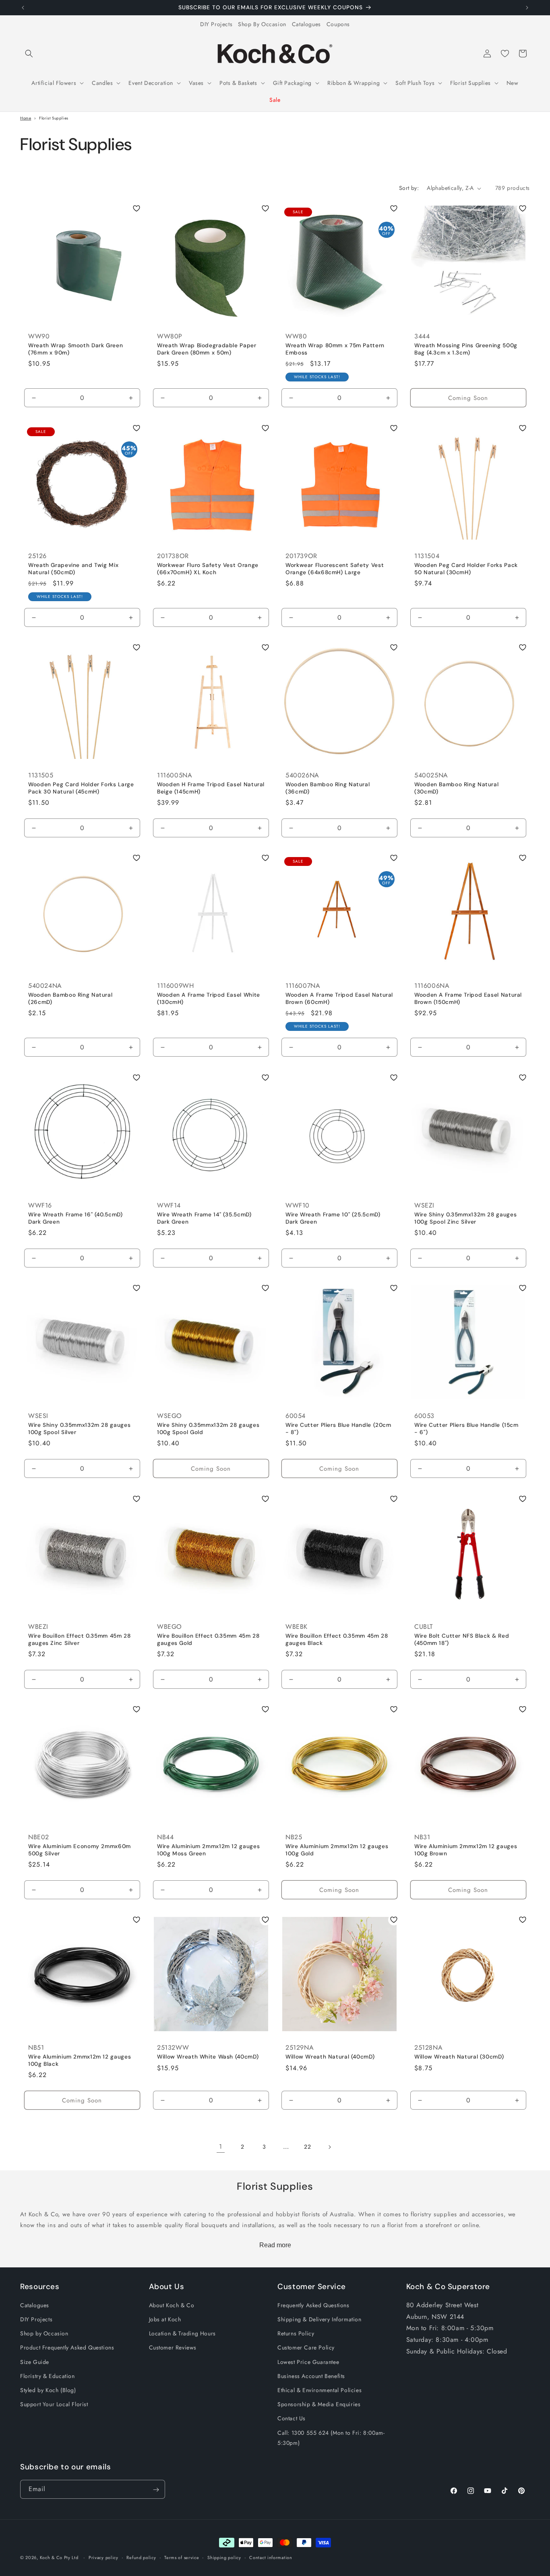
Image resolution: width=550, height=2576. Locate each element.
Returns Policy (296, 2334)
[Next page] (329, 2147)
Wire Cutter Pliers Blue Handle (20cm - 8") (338, 1429)
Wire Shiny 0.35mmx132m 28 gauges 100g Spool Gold (208, 1429)
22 (307, 2147)
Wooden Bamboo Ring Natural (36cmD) (328, 788)
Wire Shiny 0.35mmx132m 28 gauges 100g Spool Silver (79, 1429)
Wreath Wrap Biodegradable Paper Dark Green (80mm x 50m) (207, 349)
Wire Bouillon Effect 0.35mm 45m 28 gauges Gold (208, 1639)
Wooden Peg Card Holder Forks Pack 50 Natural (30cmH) (466, 569)
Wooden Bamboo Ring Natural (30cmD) (456, 788)
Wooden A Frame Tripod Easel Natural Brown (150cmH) (468, 999)
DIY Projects (216, 24)
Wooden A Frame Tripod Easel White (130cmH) (209, 999)
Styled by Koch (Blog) (48, 2390)
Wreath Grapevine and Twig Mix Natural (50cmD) (73, 569)
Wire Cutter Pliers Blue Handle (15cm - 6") (466, 1429)
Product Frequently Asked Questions (67, 2348)
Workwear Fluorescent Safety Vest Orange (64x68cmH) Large (335, 569)
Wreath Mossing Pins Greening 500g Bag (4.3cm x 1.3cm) (466, 349)
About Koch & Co (172, 2305)
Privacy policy (103, 2557)
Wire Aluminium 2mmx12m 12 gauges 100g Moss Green (208, 1850)
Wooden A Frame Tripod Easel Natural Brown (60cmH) (339, 999)
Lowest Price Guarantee (308, 2362)
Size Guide (35, 2362)
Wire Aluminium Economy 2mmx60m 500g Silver (80, 1850)
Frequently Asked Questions (313, 2305)
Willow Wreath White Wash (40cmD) (208, 2057)
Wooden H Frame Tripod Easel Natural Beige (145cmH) (211, 788)
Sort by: (409, 188)
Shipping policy (224, 2557)
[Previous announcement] (23, 8)
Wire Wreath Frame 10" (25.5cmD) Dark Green (333, 1218)
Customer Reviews (173, 2348)
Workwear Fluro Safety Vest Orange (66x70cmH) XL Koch (208, 569)
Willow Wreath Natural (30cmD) (459, 2057)
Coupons (338, 24)
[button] (29, 54)
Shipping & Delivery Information (319, 2319)
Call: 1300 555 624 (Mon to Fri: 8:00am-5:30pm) (331, 2438)
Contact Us (292, 2419)
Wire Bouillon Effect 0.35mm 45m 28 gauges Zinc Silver (79, 1639)
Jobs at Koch (165, 2319)
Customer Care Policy (306, 2348)
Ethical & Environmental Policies (319, 2390)
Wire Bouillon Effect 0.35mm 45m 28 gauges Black (337, 1639)
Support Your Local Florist (54, 2405)
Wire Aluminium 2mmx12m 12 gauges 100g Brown (466, 1850)
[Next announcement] (527, 8)
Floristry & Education (48, 2376)
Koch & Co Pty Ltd (59, 2557)
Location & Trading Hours (182, 2334)
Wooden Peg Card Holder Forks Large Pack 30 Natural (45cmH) (81, 788)
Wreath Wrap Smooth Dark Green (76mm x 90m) (75, 349)
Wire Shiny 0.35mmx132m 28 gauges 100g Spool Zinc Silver (465, 1218)
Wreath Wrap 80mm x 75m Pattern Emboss (335, 349)
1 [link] (221, 2146)
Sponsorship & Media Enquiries (319, 2405)
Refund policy (141, 2557)
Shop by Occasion (44, 2334)
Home (26, 118)
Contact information (271, 2557)
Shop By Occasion (262, 24)
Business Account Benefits (311, 2376)
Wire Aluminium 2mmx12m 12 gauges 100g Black (80, 2061)
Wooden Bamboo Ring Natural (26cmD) (70, 999)
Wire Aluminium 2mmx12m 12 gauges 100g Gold (337, 1850)
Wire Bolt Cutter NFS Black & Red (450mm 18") (462, 1639)
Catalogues (306, 24)
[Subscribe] (156, 2490)
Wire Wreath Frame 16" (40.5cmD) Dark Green (75, 1218)
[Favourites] (505, 54)
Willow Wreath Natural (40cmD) (330, 2057)
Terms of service (182, 2557)
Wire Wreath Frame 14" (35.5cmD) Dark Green (204, 1218)
